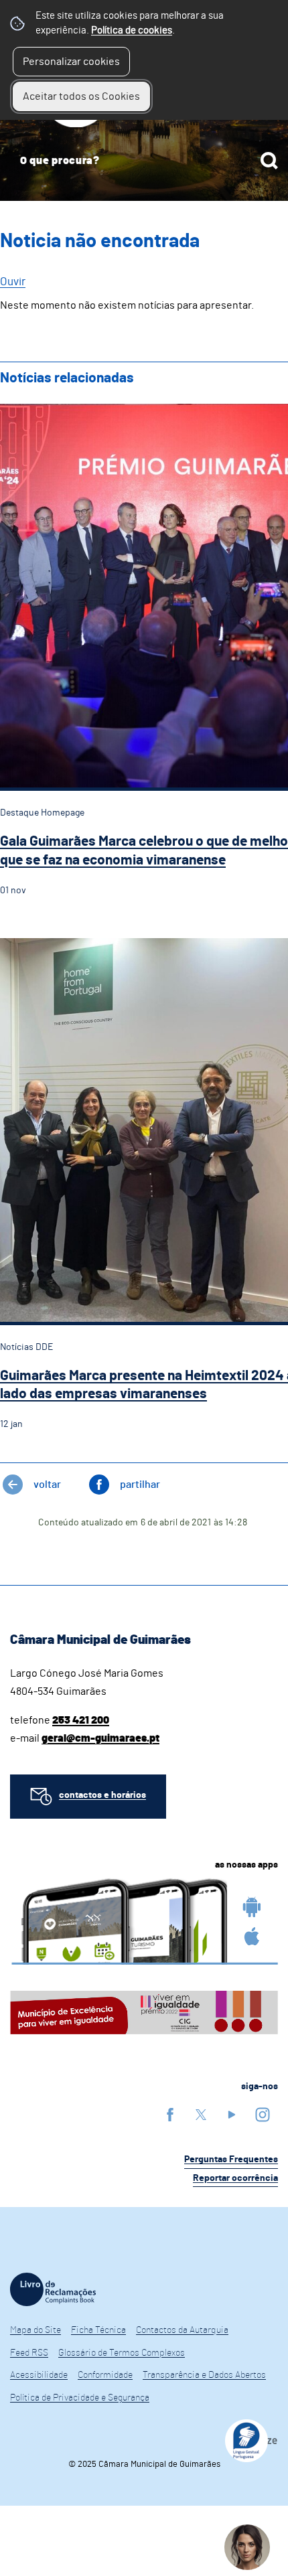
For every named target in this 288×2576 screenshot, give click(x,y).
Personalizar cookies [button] (71, 62)
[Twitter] (201, 2114)
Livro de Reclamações (53, 2289)
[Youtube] (232, 2114)
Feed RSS (29, 2353)
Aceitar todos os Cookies (81, 96)
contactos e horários (102, 1795)
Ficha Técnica (98, 2330)
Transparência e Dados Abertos (204, 2375)
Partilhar (140, 1485)
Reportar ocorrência (235, 2178)
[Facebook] (170, 2114)
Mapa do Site (35, 2330)
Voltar (47, 1485)
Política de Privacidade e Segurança (80, 2398)
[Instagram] (263, 2114)
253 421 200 (81, 1720)
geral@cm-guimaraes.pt (100, 1738)
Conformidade (105, 2375)
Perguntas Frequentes (231, 2160)
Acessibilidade (39, 2375)
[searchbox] (144, 161)
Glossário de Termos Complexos (122, 2353)
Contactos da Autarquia (182, 2330)
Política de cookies (132, 30)
